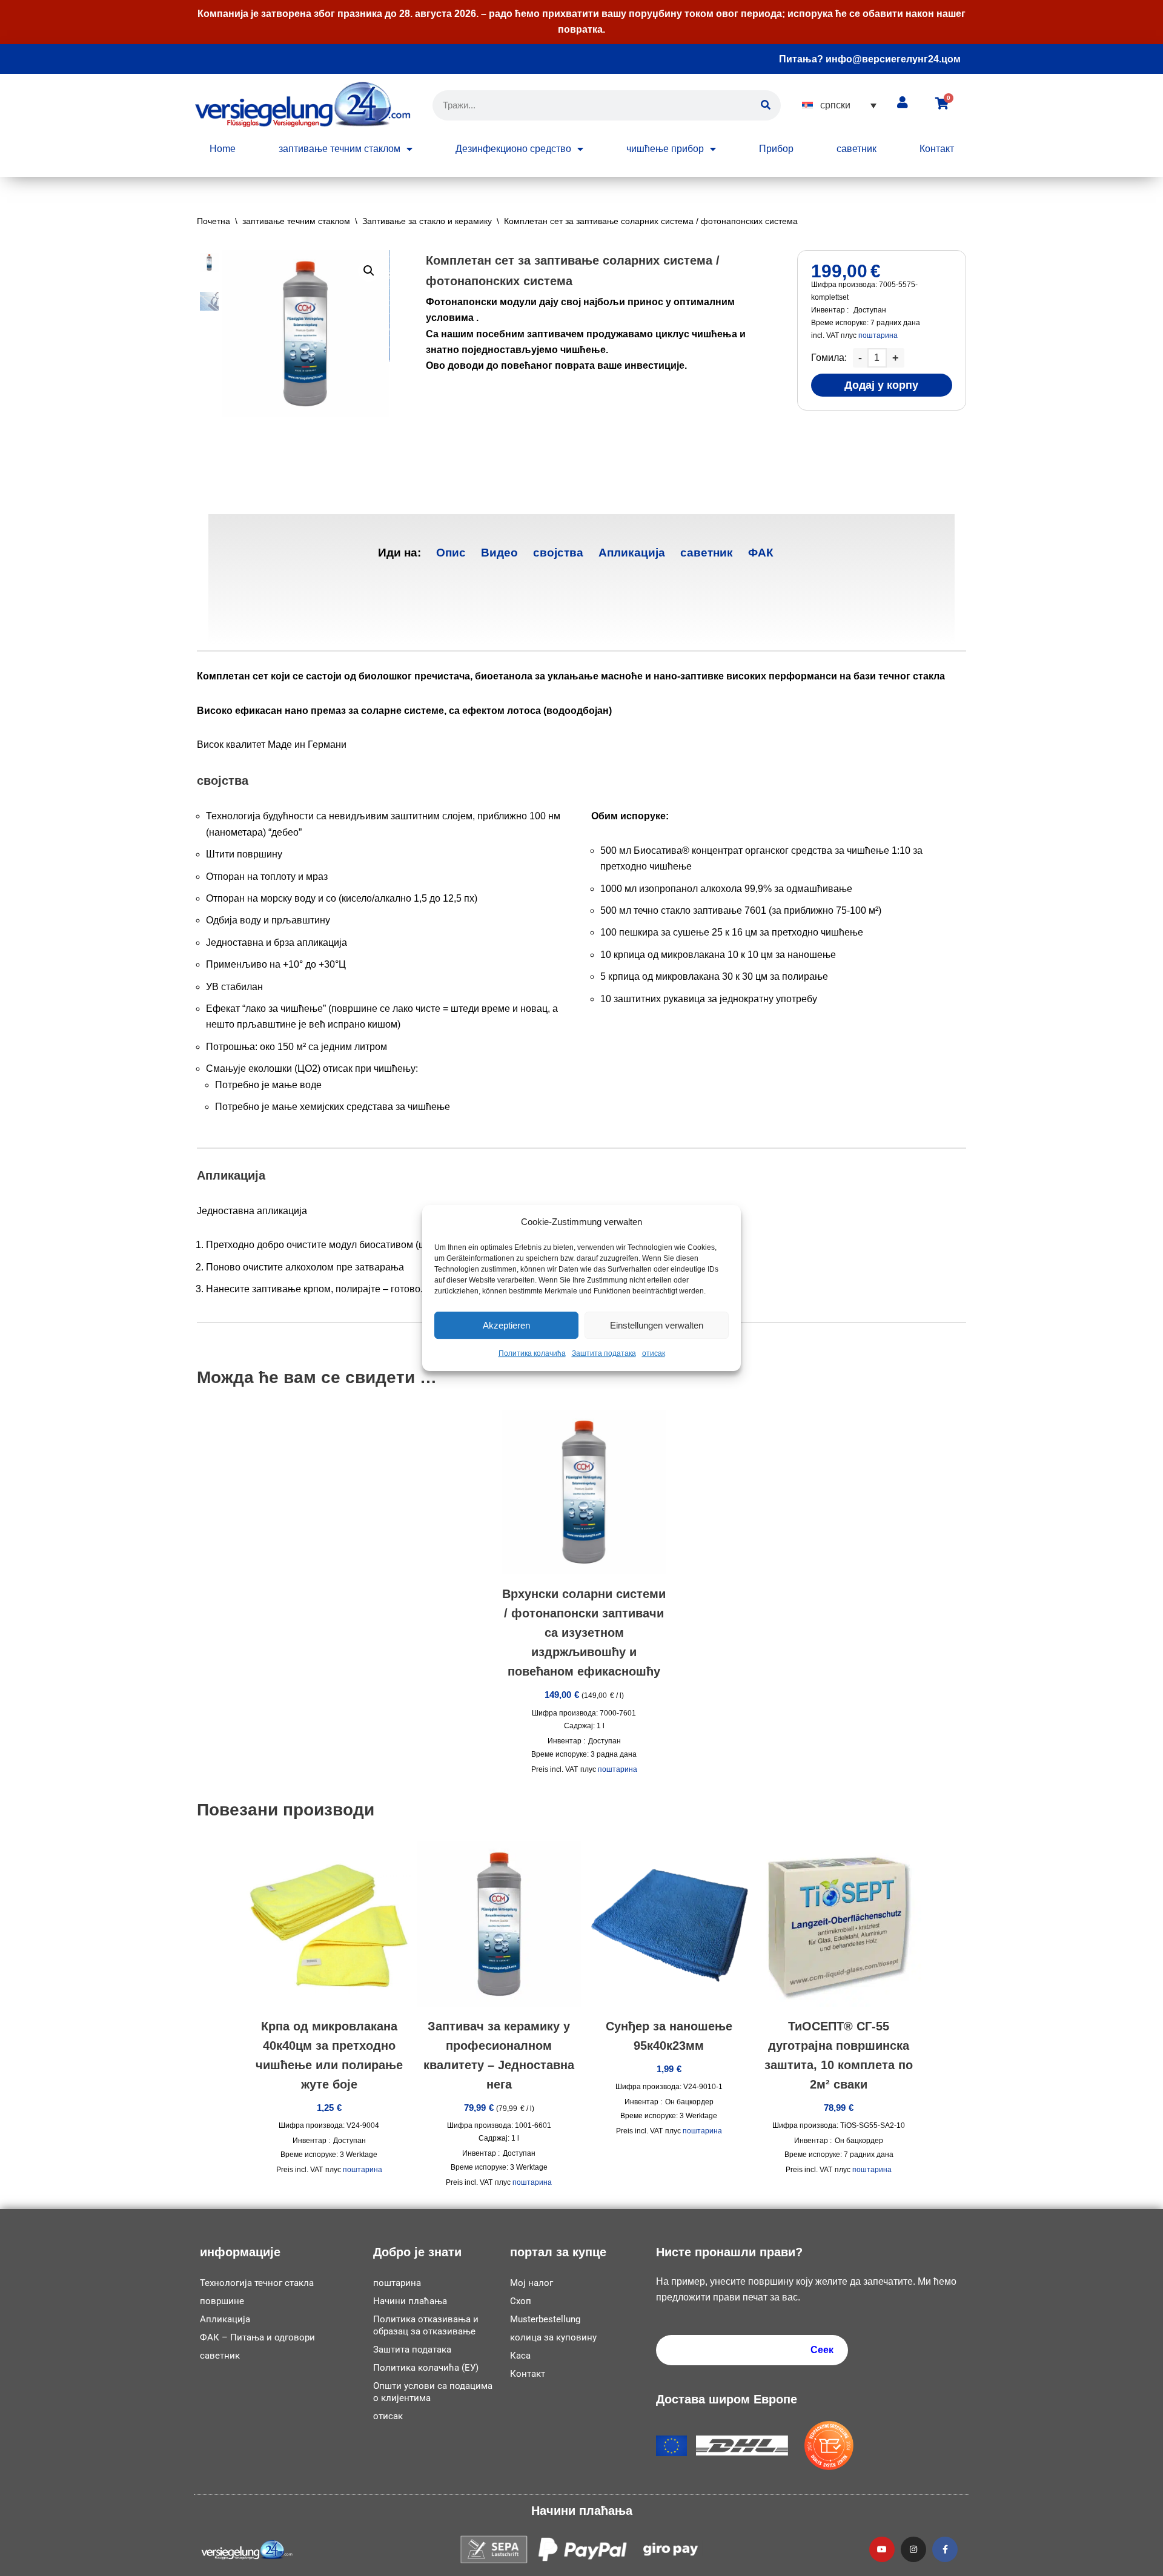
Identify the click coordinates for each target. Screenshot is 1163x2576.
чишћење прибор (665, 149)
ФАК (761, 553)
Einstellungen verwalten (657, 1325)
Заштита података (604, 1354)
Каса (520, 2356)
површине (222, 2301)
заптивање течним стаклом (340, 149)
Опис (451, 553)
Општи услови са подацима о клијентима (433, 2392)
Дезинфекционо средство (513, 149)
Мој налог (532, 2283)
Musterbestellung (545, 2319)
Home (223, 149)
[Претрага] (766, 105)
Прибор (776, 149)
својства (558, 553)
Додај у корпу (881, 385)
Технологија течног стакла (257, 2283)
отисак (654, 1354)
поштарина (878, 335)
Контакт (937, 149)
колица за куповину (553, 2337)
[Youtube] (882, 2549)
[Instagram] (913, 2549)
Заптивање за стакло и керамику (427, 221)
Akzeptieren (506, 1325)
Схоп (521, 2301)
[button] (839, 105)
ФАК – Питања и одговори (257, 2337)
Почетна (214, 221)
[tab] (451, 553)
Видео (499, 553)
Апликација (632, 553)
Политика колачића (532, 1354)
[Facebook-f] (945, 2549)
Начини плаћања (410, 2301)
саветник (857, 149)
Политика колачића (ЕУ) (426, 2368)
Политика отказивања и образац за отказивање (426, 2325)
